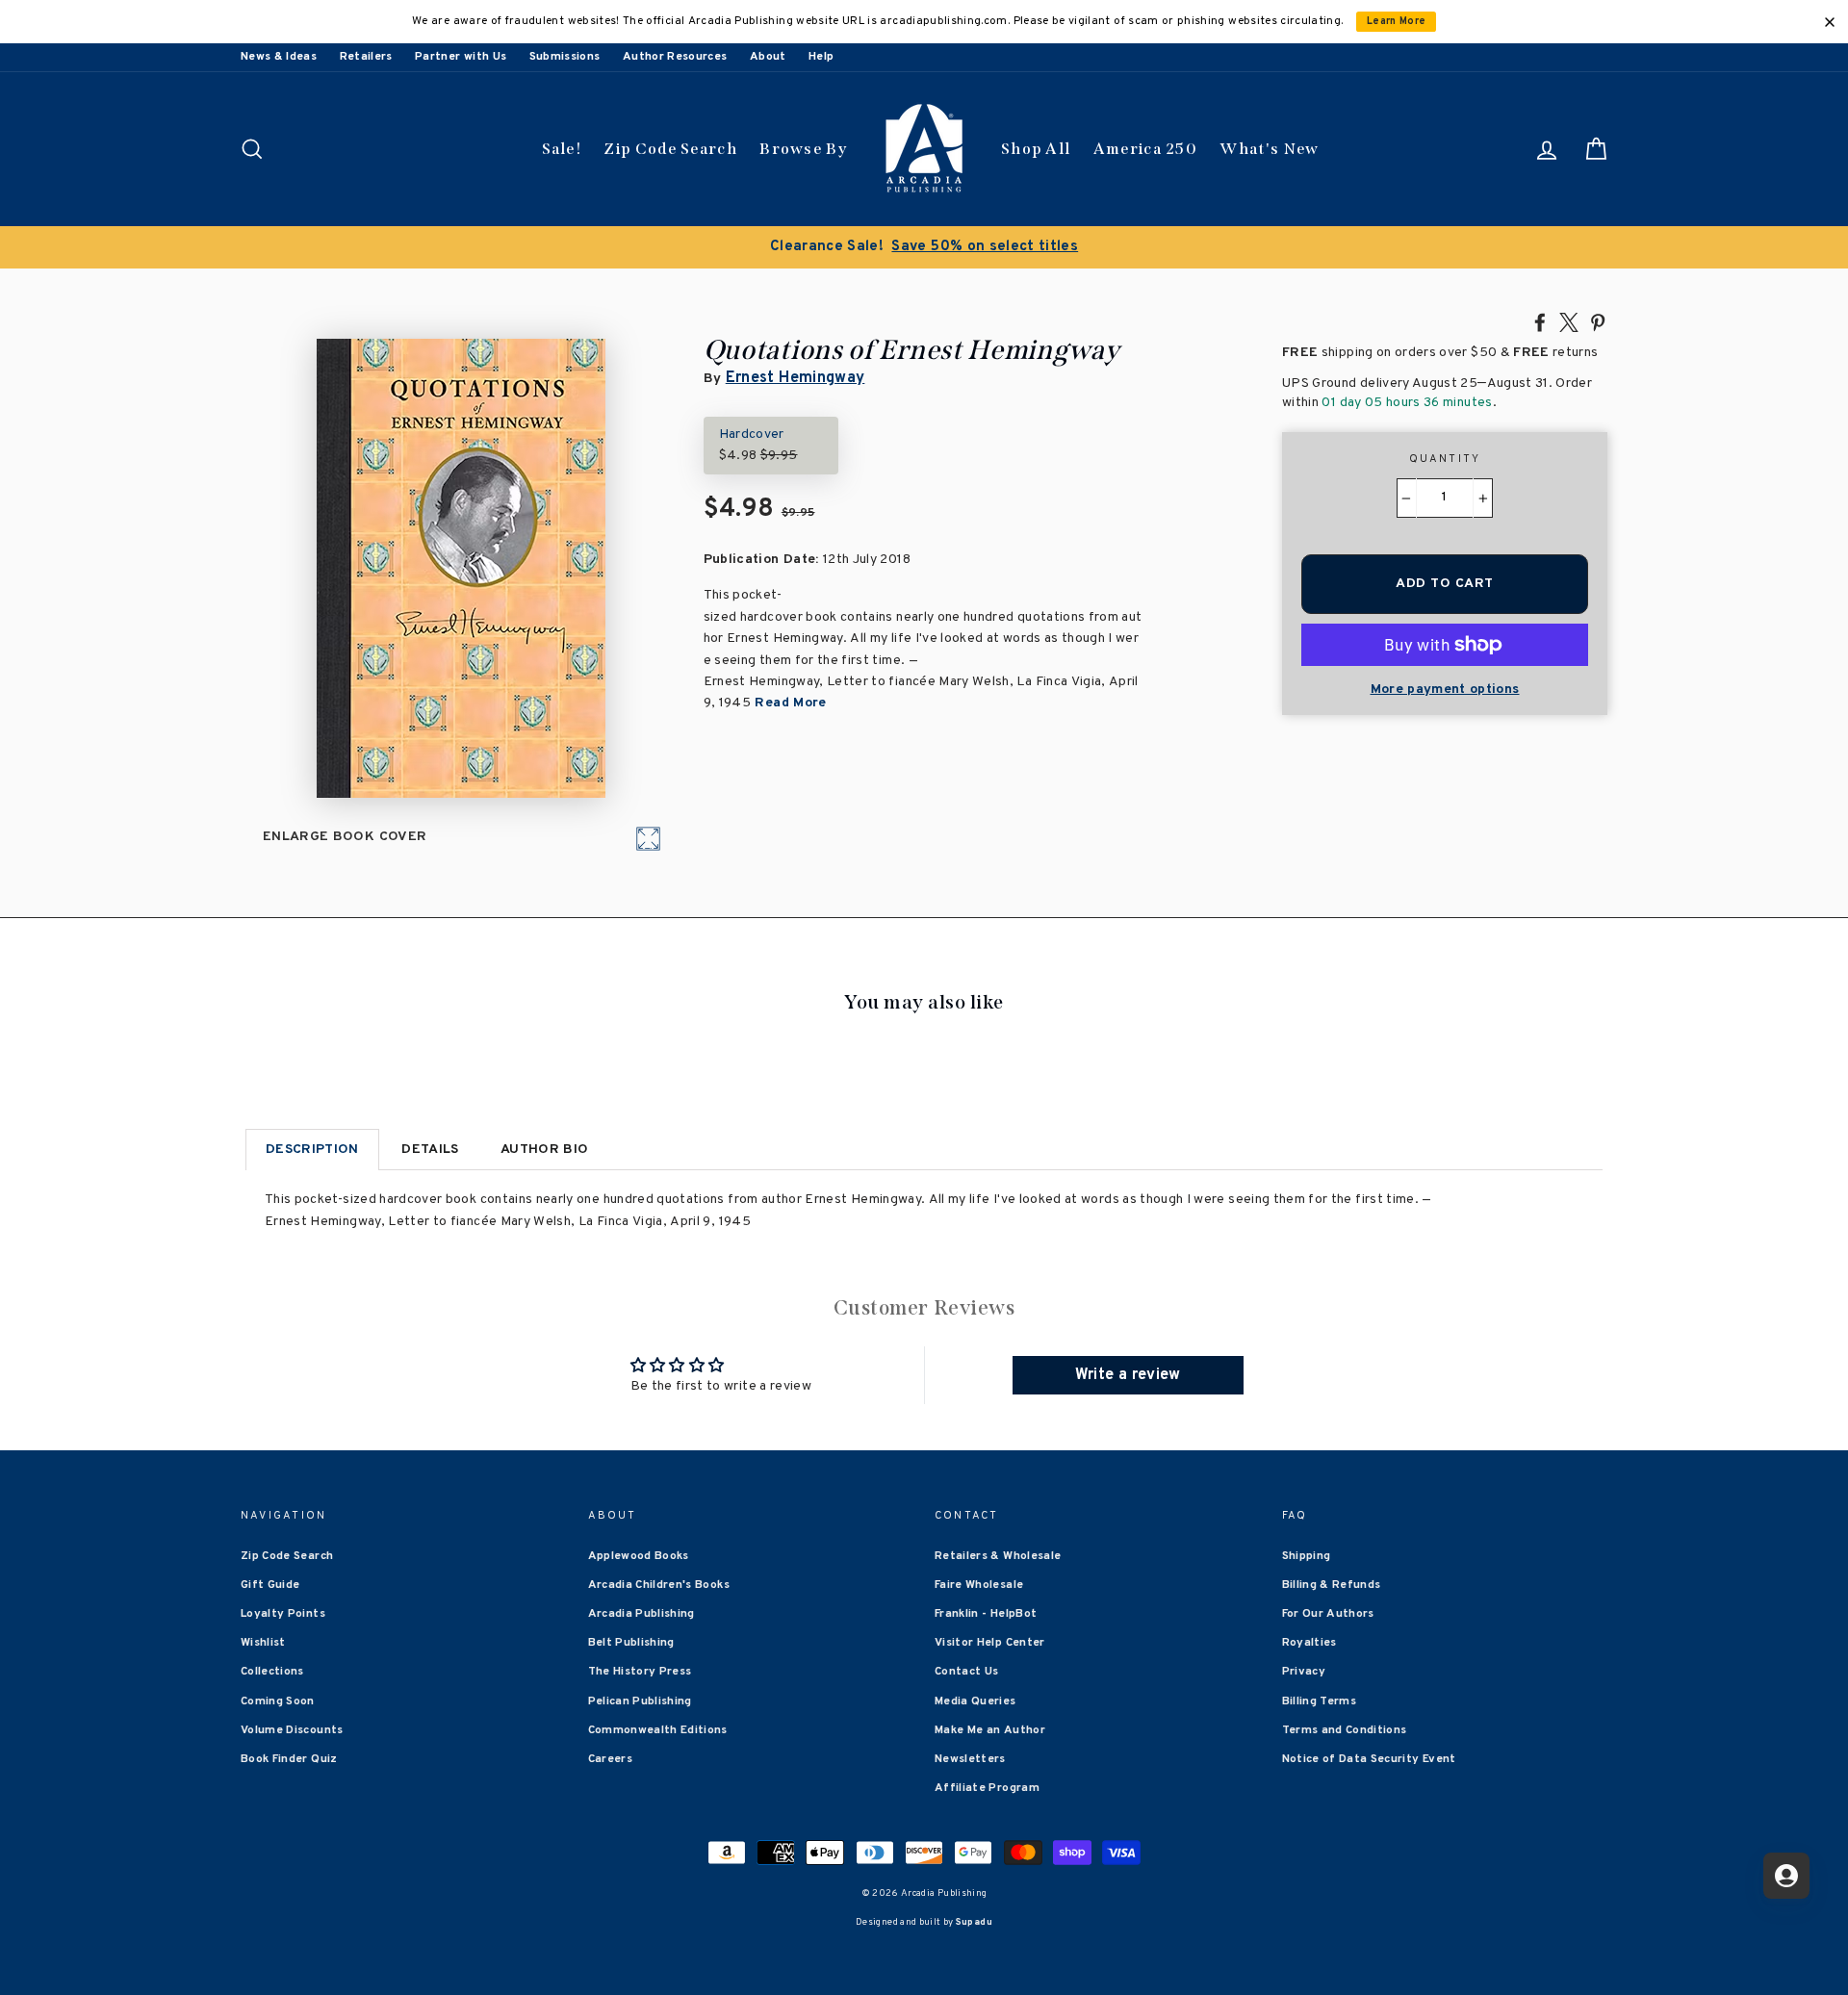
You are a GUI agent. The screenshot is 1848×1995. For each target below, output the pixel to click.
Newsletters (970, 1759)
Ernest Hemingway (796, 378)
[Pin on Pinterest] (1598, 321)
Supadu (974, 1922)
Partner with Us (461, 57)
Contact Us (967, 1672)
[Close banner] (1830, 22)
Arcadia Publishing (642, 1614)
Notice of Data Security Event (1369, 1759)
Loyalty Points (283, 1614)
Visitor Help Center (990, 1643)
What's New (1269, 149)
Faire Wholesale (979, 1585)
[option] (924, 247)
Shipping (1307, 1556)
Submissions (565, 57)
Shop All (1036, 149)
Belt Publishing (631, 1643)
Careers (610, 1759)
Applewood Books (639, 1556)
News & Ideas (279, 57)
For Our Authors (1328, 1614)
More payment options (1445, 690)
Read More (789, 703)
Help (821, 57)
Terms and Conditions (1345, 1730)
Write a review (1128, 1375)
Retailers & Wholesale (998, 1556)
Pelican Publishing (640, 1701)
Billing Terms (1320, 1701)
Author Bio (545, 1150)
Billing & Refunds (1332, 1585)
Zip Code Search (670, 149)
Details (430, 1150)
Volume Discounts (292, 1730)
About (768, 57)
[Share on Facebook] (1540, 321)
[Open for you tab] (1786, 1876)
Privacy (1304, 1672)
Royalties (1309, 1643)
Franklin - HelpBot (986, 1614)
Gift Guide (270, 1585)
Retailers (366, 57)
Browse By (803, 149)
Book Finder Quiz (289, 1759)
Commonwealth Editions (658, 1730)
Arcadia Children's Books (659, 1585)
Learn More (1397, 22)
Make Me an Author (990, 1730)
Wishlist (263, 1643)
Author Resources (675, 57)
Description (312, 1150)
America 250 (1145, 149)
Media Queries (975, 1701)
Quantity (1445, 459)
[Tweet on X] (1569, 321)
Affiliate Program (987, 1788)
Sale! (562, 149)
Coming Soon (278, 1701)
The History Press (640, 1672)
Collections (272, 1672)
